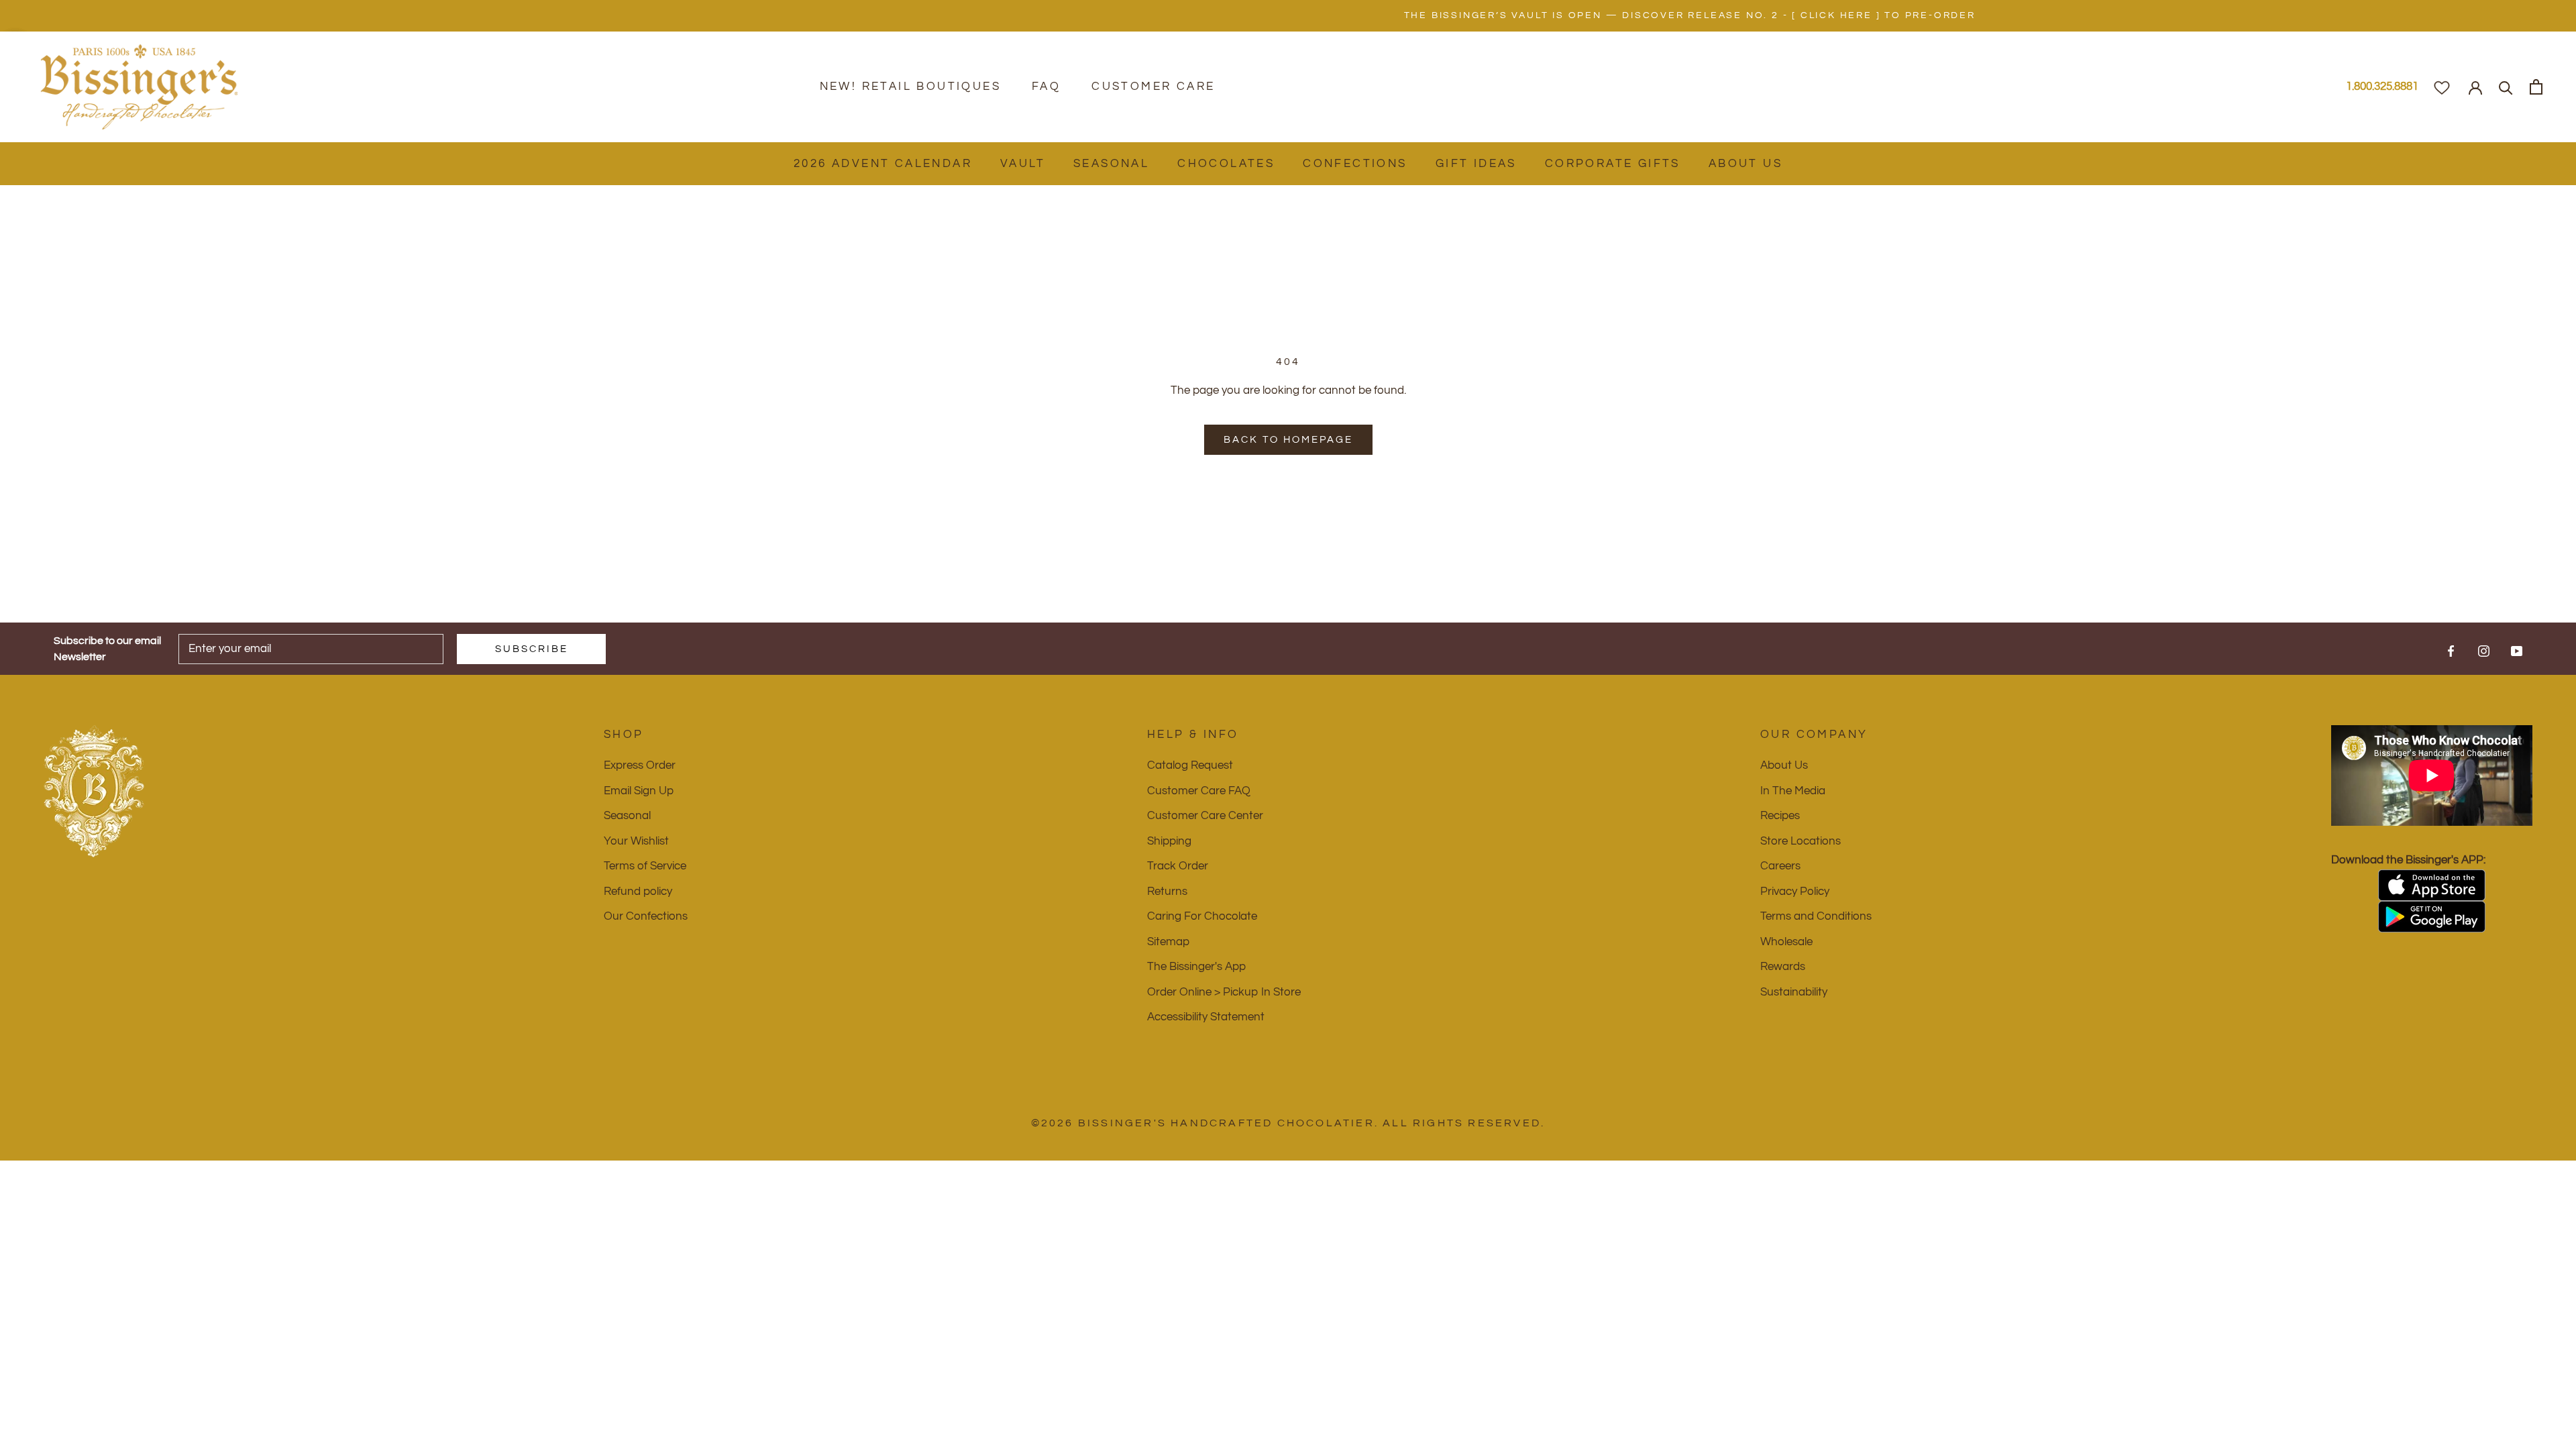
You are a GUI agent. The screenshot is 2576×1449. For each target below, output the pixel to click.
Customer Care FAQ (1199, 791)
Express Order (640, 765)
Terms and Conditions (1816, 916)
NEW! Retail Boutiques (910, 87)
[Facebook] (2451, 651)
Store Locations (1801, 841)
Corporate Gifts (1613, 164)
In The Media (1793, 791)
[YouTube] (2517, 651)
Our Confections (646, 916)
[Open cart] (2536, 87)
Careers (1780, 866)
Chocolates (1226, 164)
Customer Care (1153, 87)
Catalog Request (1190, 765)
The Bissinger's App (1196, 967)
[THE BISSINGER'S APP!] (2432, 885)
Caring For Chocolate (1202, 916)
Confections (1355, 164)
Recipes (1780, 816)
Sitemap (1168, 942)
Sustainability (1794, 992)
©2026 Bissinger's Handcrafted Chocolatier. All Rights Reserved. (1288, 1123)
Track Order (1178, 866)
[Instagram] (2484, 651)
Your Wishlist (636, 841)
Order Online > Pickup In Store (1224, 992)
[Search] (2506, 87)
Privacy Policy (1795, 892)
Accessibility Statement (1206, 1017)
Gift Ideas (1476, 164)
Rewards (1783, 967)
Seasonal (1111, 164)
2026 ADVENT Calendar (883, 164)
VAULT (1023, 164)
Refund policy (638, 892)
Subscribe (532, 649)
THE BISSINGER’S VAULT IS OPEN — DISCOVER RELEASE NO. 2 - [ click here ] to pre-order (1288, 15)
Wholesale (1786, 942)
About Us (1746, 164)
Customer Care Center (1205, 816)
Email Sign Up (639, 791)
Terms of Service (645, 866)
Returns (1167, 892)
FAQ (1046, 87)
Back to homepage (1288, 440)
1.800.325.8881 (2382, 87)
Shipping (1169, 841)
